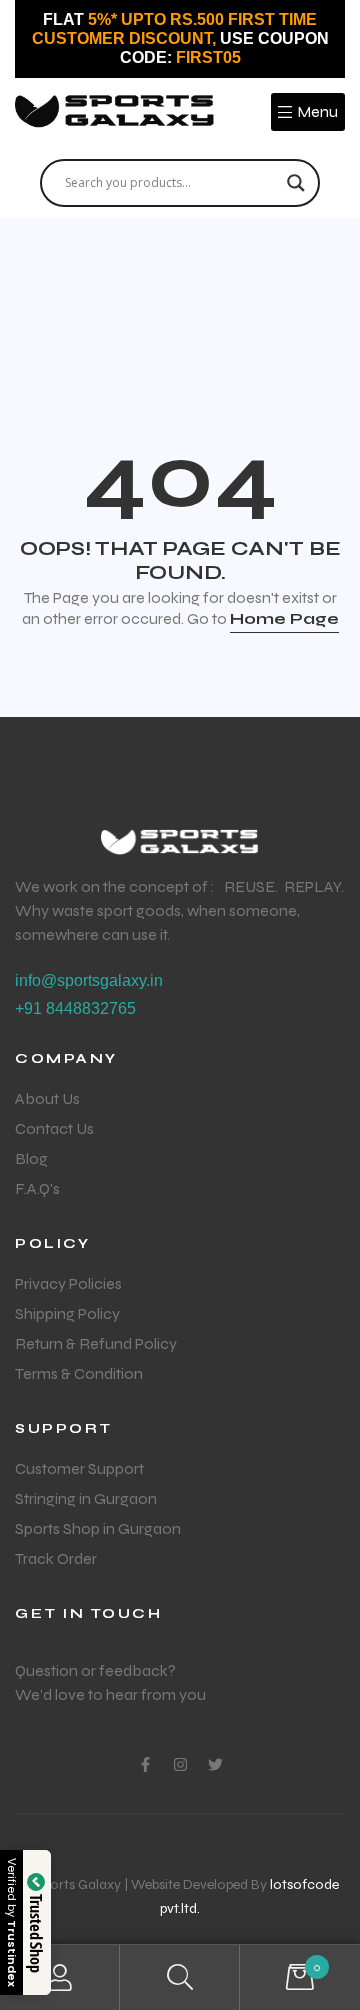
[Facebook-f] (145, 1764)
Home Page (284, 618)
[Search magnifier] (296, 183)
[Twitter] (215, 1764)
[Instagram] (180, 1764)
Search (180, 1977)
